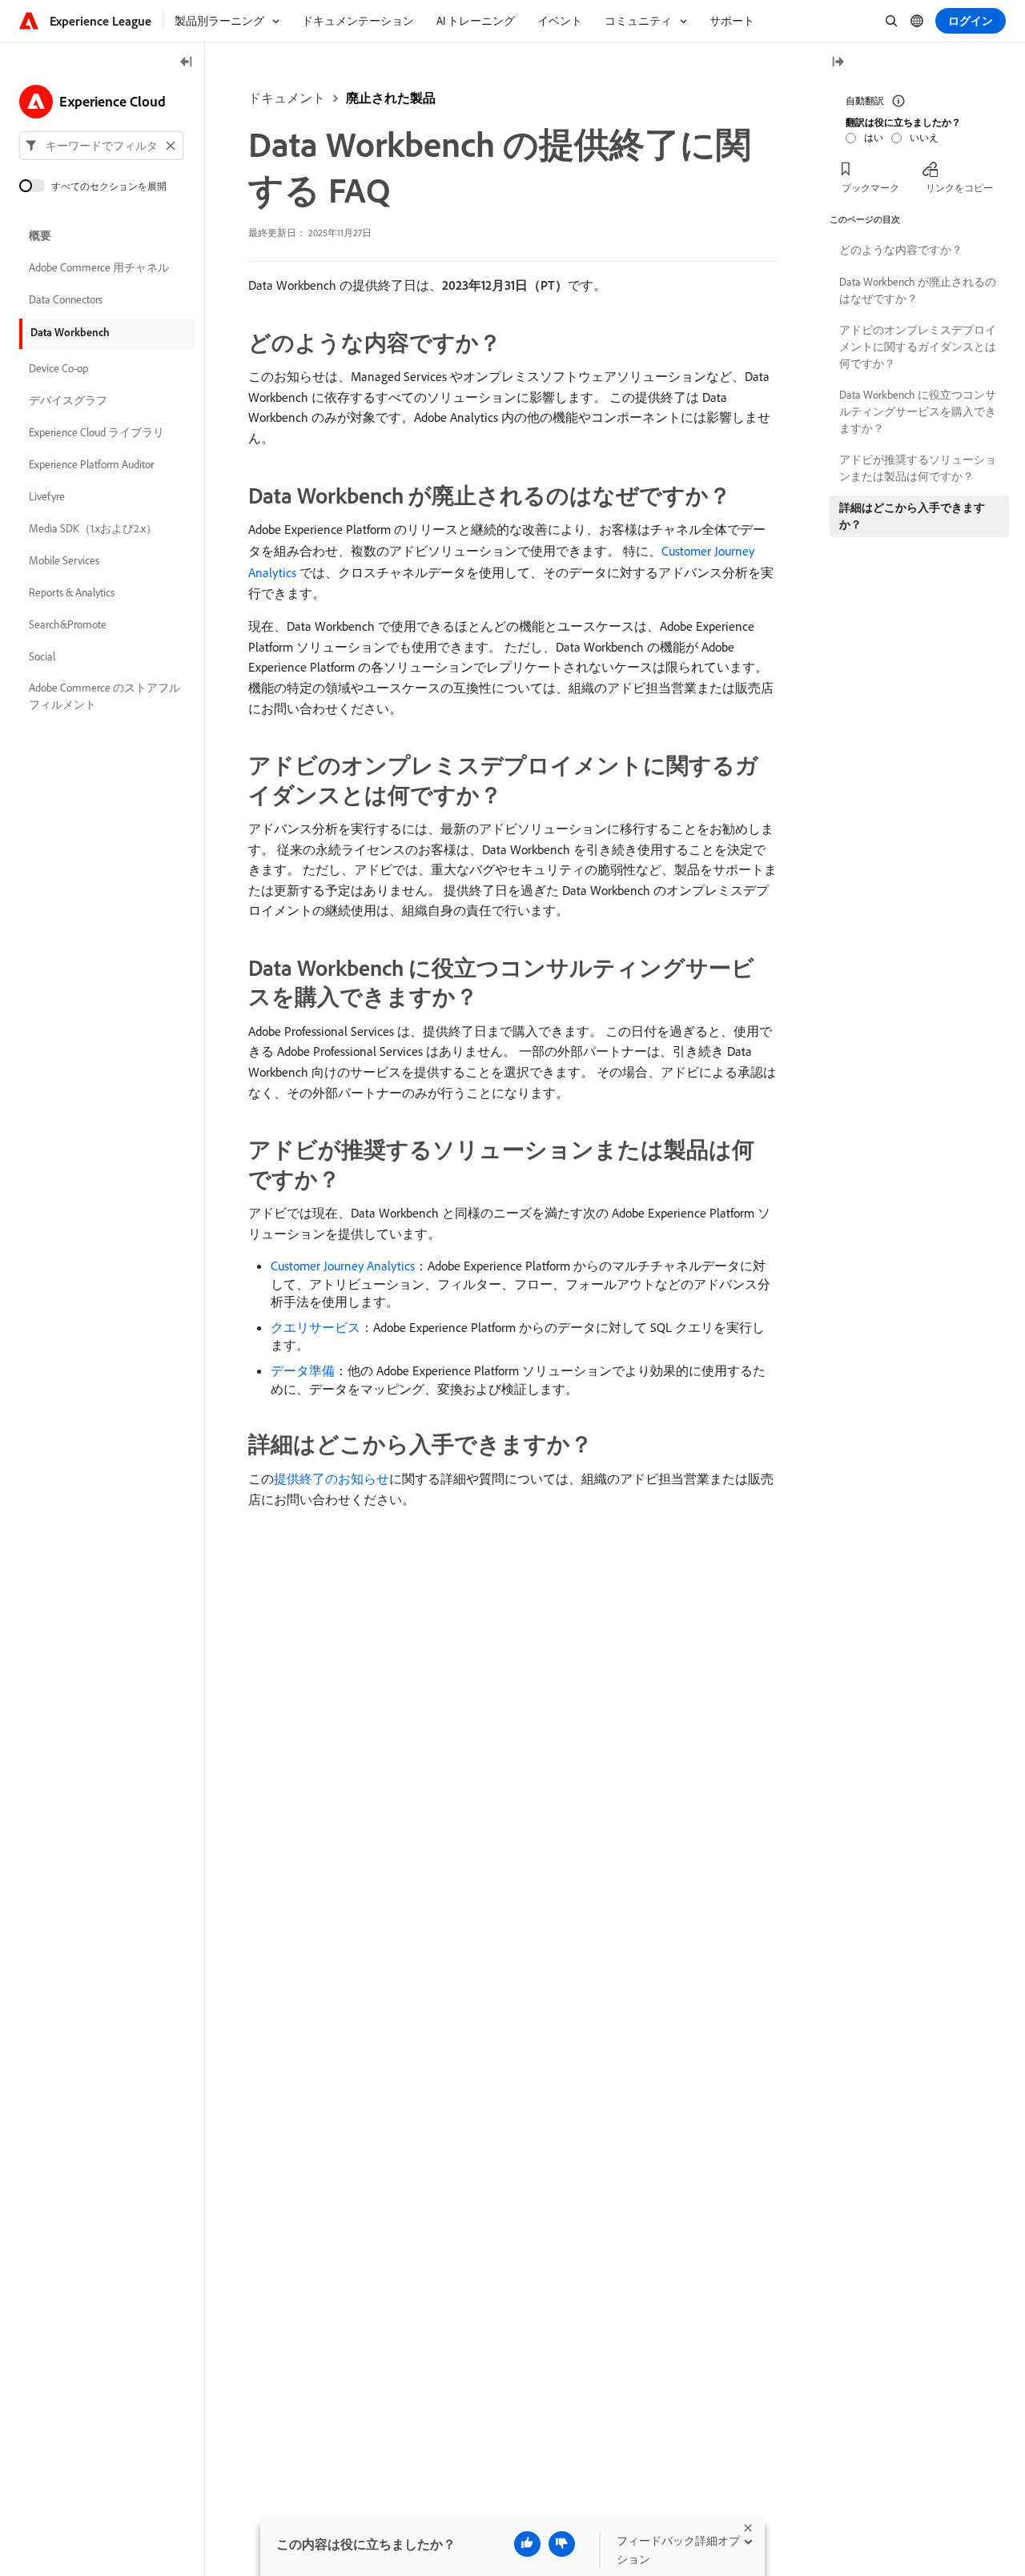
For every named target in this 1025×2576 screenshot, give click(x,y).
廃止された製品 (391, 98)
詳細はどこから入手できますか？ (912, 516)
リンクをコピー (959, 188)
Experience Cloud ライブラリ (96, 432)
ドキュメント (287, 98)
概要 (40, 235)
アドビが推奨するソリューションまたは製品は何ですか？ (918, 468)
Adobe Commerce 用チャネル (99, 267)
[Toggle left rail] (187, 63)
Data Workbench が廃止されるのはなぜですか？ (918, 290)
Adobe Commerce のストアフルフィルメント (105, 696)
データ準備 (303, 1370)
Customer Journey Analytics (343, 1266)
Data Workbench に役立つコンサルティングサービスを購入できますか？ (918, 411)
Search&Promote (68, 624)
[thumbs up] (527, 2544)
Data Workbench (70, 332)
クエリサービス (316, 1327)
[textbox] (101, 146)
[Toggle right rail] (838, 63)
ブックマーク (870, 188)
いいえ (924, 137)
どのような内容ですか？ (901, 250)
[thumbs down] (562, 2544)
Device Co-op (58, 368)
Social (42, 656)
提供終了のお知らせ (332, 1479)
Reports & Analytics (72, 592)
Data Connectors (66, 299)
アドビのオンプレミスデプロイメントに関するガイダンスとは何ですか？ (918, 347)
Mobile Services (64, 560)
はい (874, 137)
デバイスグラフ (68, 400)
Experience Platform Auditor (91, 464)
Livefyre (47, 496)
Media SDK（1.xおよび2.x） (93, 528)
